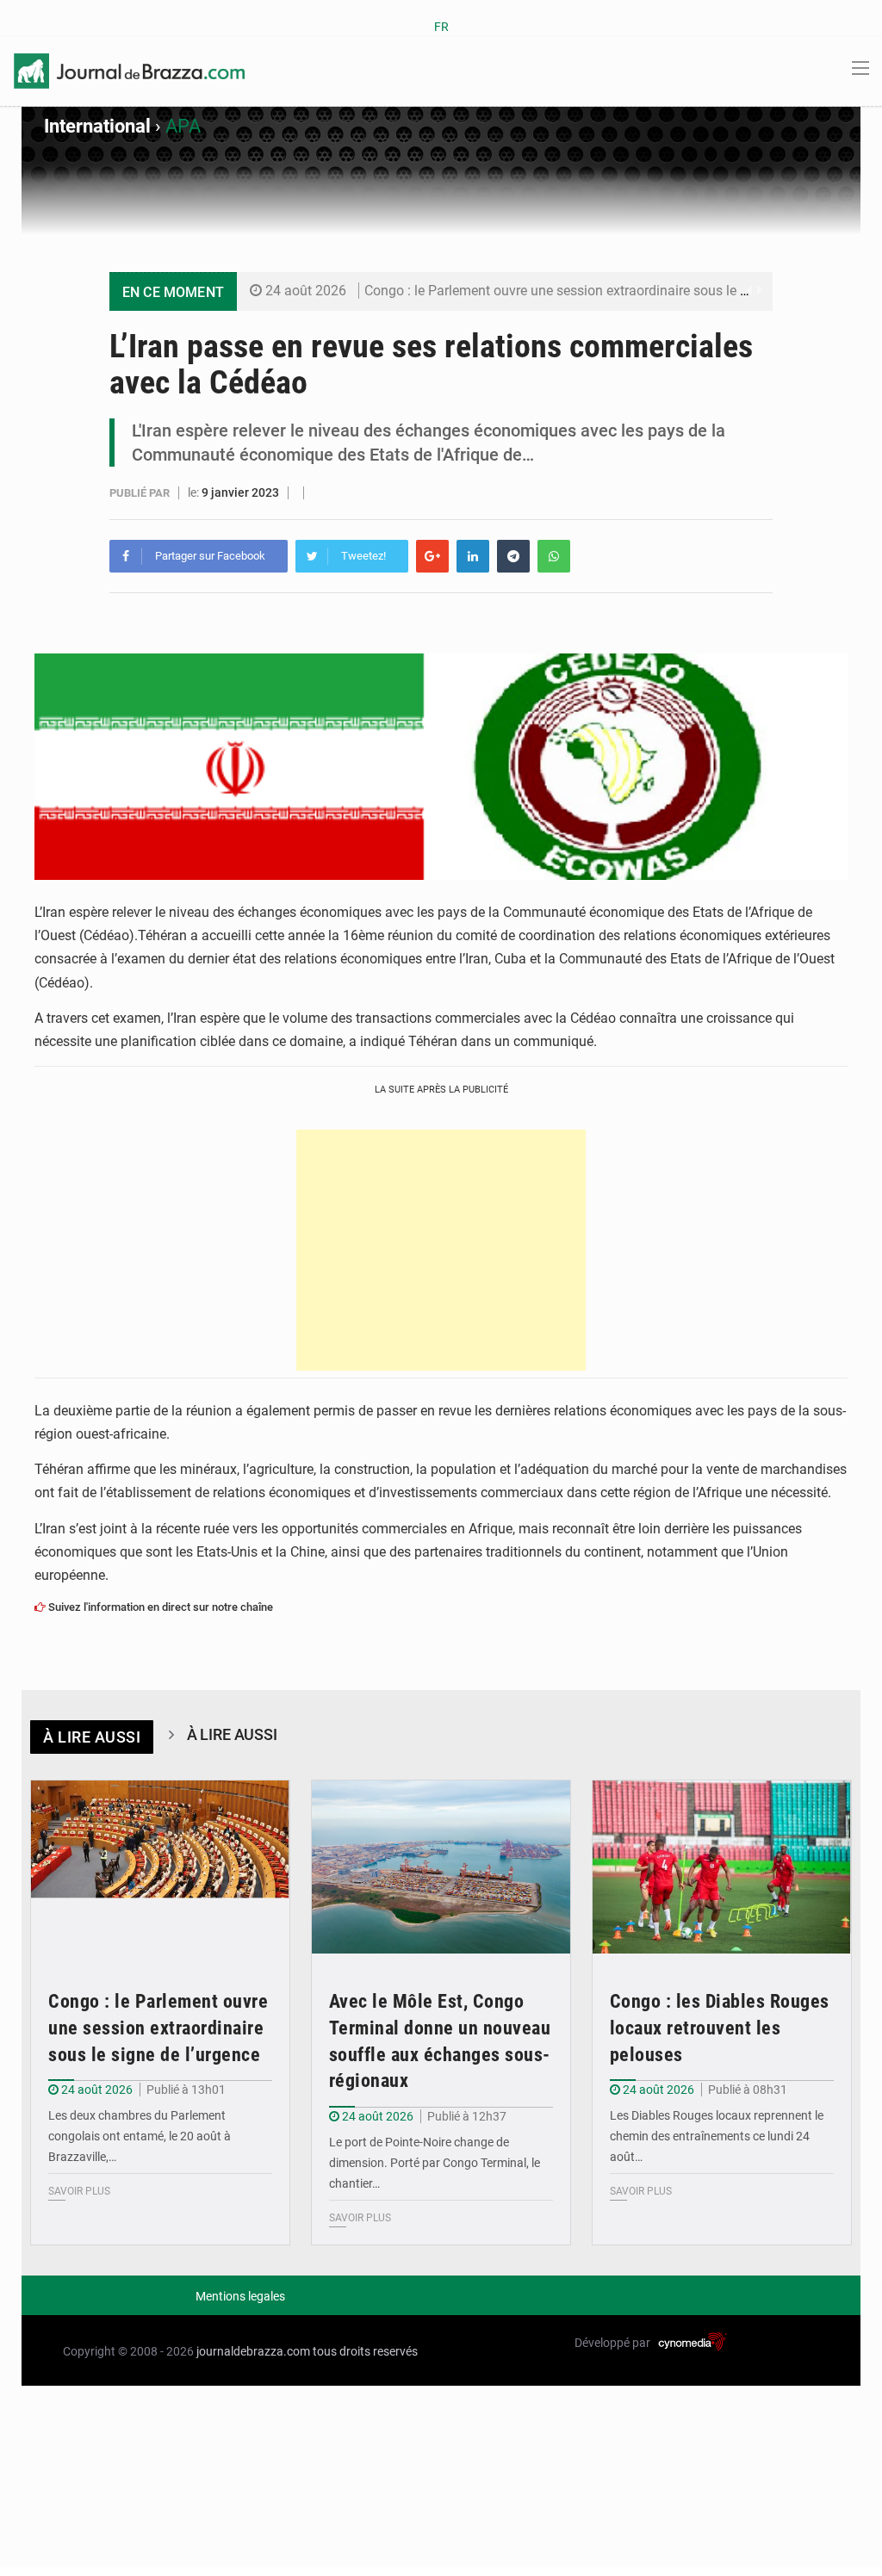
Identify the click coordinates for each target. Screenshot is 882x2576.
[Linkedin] (473, 556)
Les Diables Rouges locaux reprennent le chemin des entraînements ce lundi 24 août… (717, 2136)
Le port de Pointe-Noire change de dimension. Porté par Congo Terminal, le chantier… (435, 2163)
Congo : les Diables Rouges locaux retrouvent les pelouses (720, 2028)
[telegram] (513, 556)
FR (441, 27)
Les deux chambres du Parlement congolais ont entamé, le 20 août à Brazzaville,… (140, 2136)
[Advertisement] (441, 1250)
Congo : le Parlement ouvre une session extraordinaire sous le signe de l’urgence (606, 291)
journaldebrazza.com (253, 2351)
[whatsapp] (554, 556)
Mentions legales (240, 2296)
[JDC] (129, 70)
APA (183, 126)
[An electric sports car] (160, 1867)
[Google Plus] (432, 556)
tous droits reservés (365, 2351)
